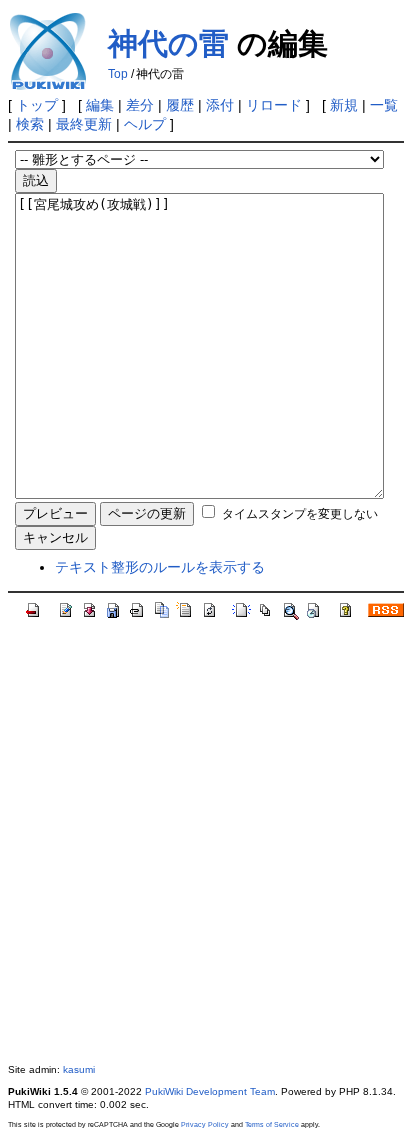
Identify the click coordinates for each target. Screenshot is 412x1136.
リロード (274, 105)
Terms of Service (272, 1124)
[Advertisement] (206, 842)
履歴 (180, 105)
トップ (37, 105)
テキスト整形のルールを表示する (160, 567)
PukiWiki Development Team (210, 1091)
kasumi (79, 1069)
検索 (30, 124)
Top (118, 74)
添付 (220, 105)
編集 (100, 105)
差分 (140, 105)
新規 (344, 105)
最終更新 (84, 124)
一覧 (384, 105)
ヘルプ (145, 124)
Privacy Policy (205, 1124)
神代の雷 (168, 43)
